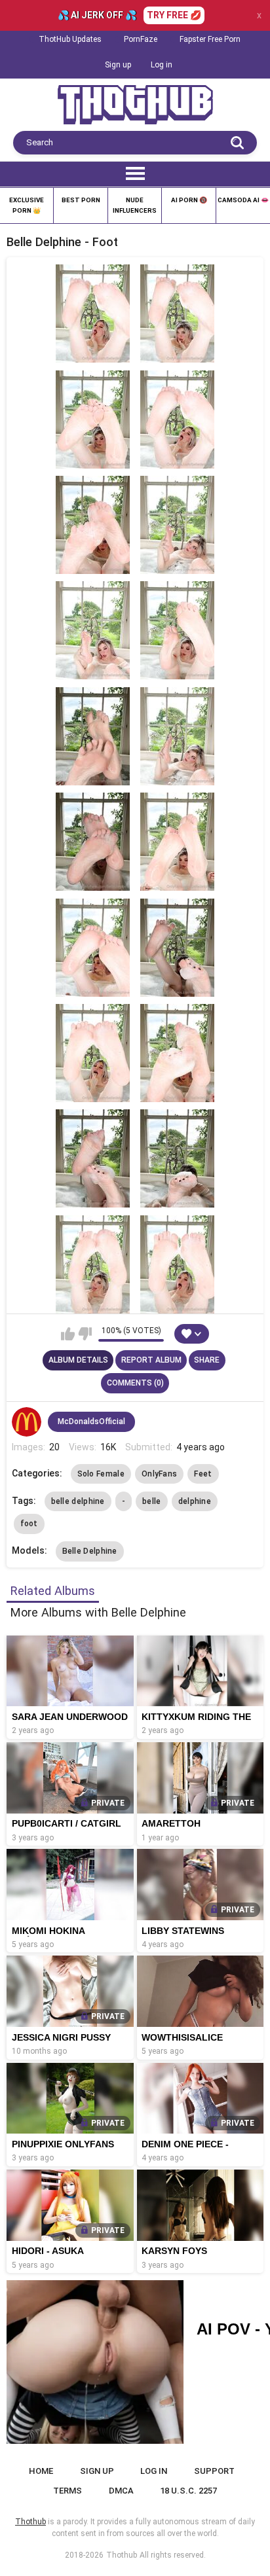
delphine (195, 1501)
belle (152, 1501)
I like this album (68, 1334)
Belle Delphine (90, 1551)
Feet (203, 1474)
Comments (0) (135, 1383)
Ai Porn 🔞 (189, 200)
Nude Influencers (135, 205)
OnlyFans (159, 1474)
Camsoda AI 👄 (243, 200)
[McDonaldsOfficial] (27, 1422)
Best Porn (81, 200)
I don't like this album (85, 1334)
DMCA (121, 2491)
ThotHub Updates (70, 39)
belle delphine (78, 1501)
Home (41, 2471)
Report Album (151, 1360)
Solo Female (101, 1474)
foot (29, 1524)
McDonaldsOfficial (91, 1422)
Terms (67, 2491)
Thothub (122, 2555)
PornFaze (141, 39)
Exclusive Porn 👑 (27, 205)
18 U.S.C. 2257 (188, 2491)
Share (207, 1360)
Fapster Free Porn (210, 39)
